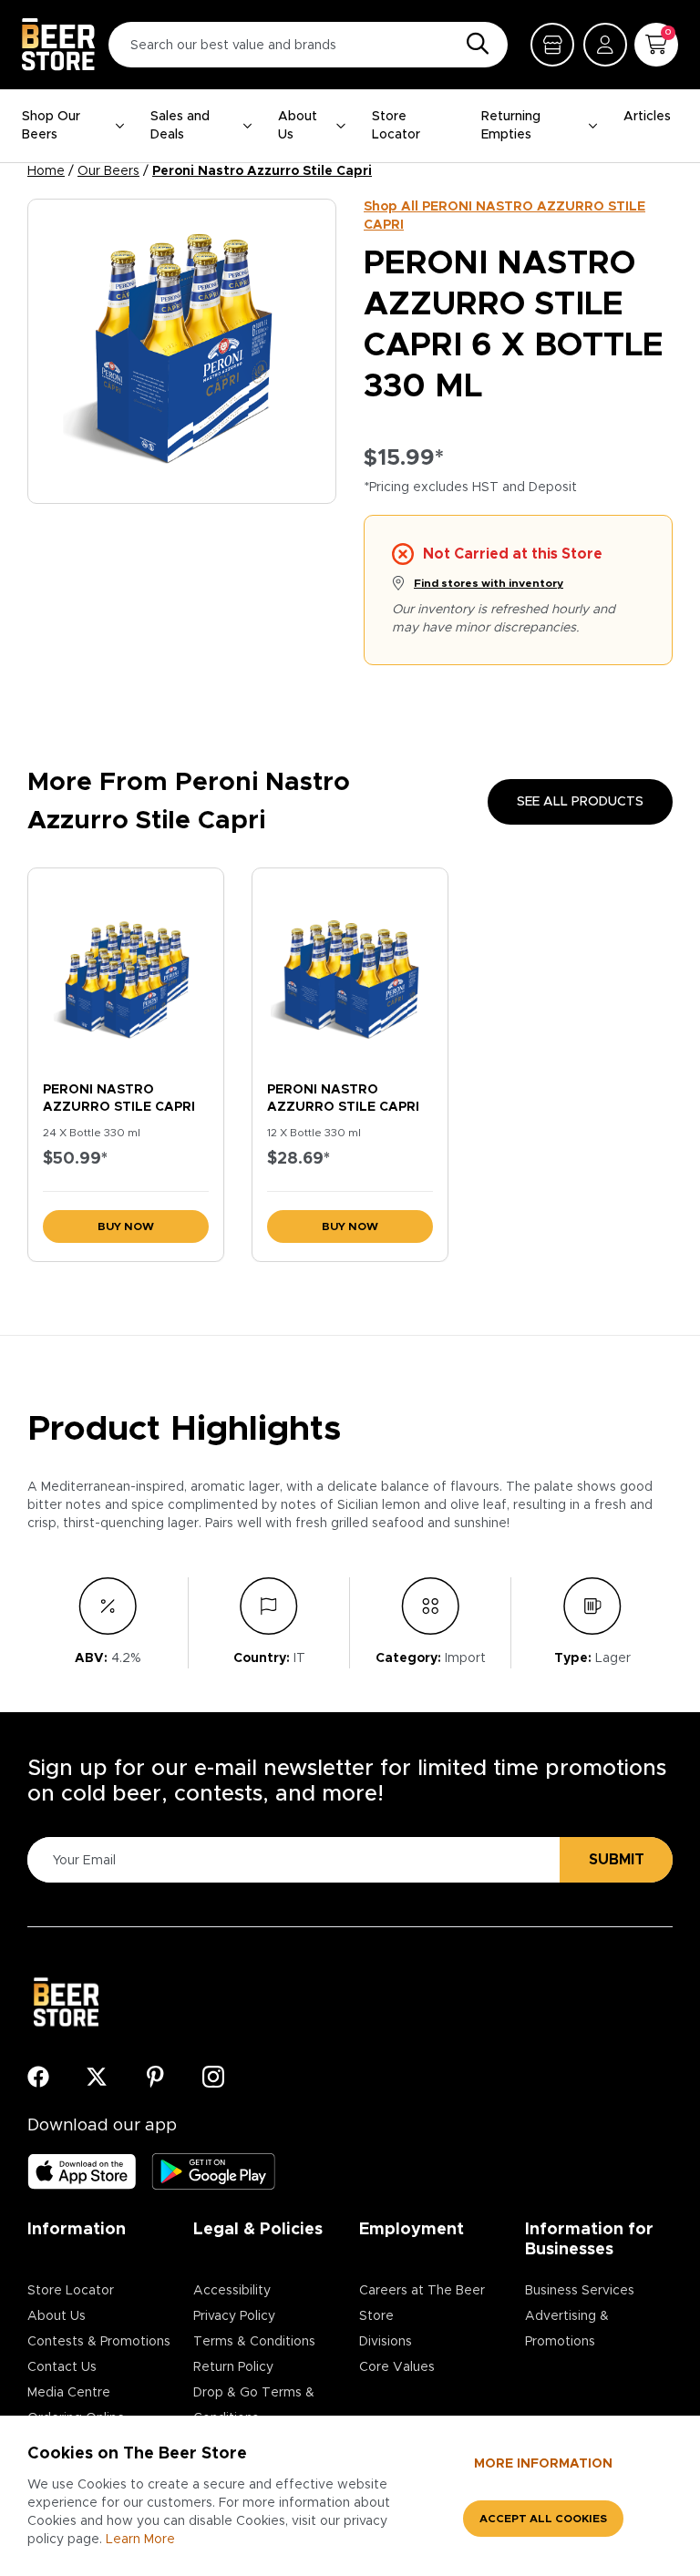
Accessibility (232, 2291)
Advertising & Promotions (567, 2329)
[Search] (473, 45)
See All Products (580, 802)
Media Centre (69, 2393)
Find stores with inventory (489, 583)
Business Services (580, 2291)
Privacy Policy (234, 2316)
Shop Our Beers (51, 126)
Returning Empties (511, 126)
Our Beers (108, 171)
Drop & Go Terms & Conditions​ (254, 2406)
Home (46, 171)
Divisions (386, 2342)
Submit (617, 1860)
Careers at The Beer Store (422, 2304)
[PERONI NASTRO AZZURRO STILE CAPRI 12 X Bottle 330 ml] (350, 970)
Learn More (140, 2540)
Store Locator (396, 126)
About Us (298, 126)
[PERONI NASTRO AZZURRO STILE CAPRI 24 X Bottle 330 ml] (126, 970)
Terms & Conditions (254, 2342)
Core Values (397, 2367)
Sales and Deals (180, 126)
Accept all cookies (543, 2519)
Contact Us (62, 2367)
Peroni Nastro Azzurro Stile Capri (262, 171)
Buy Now (126, 1226)
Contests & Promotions (99, 2342)
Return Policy (233, 2367)
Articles (647, 117)
